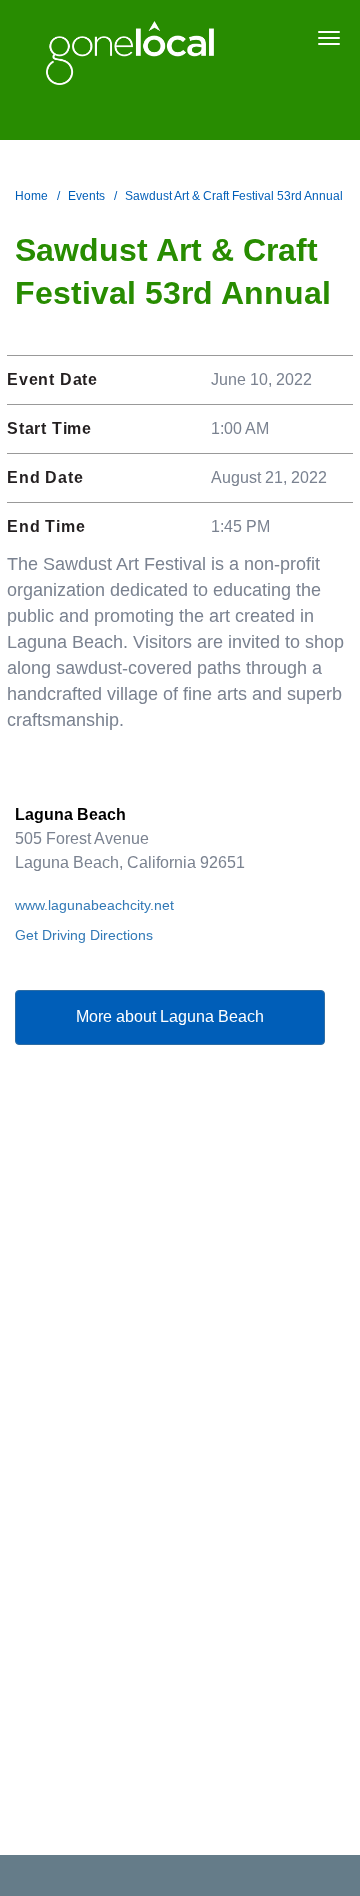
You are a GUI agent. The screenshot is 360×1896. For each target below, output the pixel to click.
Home (31, 196)
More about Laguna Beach (170, 1016)
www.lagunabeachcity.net (94, 905)
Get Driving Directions (84, 935)
